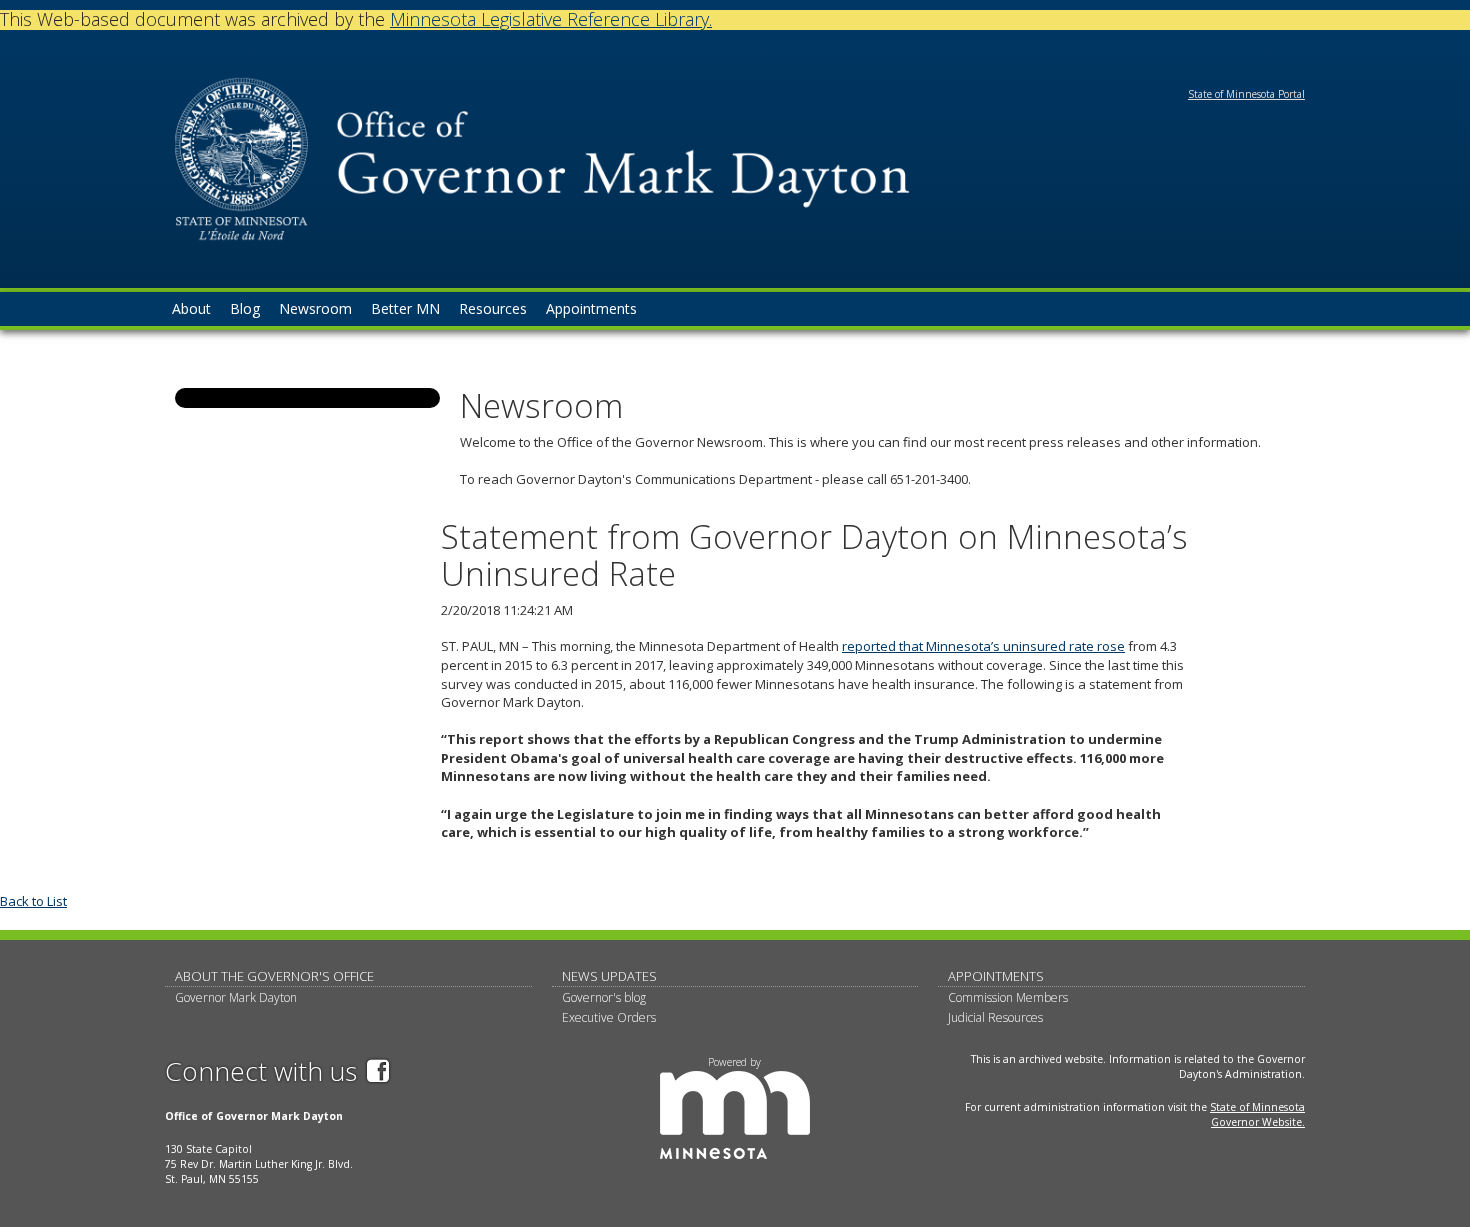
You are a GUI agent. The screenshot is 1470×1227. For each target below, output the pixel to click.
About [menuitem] (191, 308)
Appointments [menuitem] (591, 308)
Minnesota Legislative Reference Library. (551, 19)
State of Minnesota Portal (1246, 94)
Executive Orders (609, 1017)
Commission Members (1008, 997)
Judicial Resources (995, 1017)
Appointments (996, 976)
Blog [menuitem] (245, 308)
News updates (609, 976)
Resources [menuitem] (493, 308)
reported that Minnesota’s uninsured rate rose (983, 646)
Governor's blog (604, 997)
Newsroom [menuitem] (315, 308)
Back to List (33, 901)
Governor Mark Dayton (236, 997)
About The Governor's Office (274, 976)
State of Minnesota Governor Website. (1257, 1114)
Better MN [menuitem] (405, 308)
